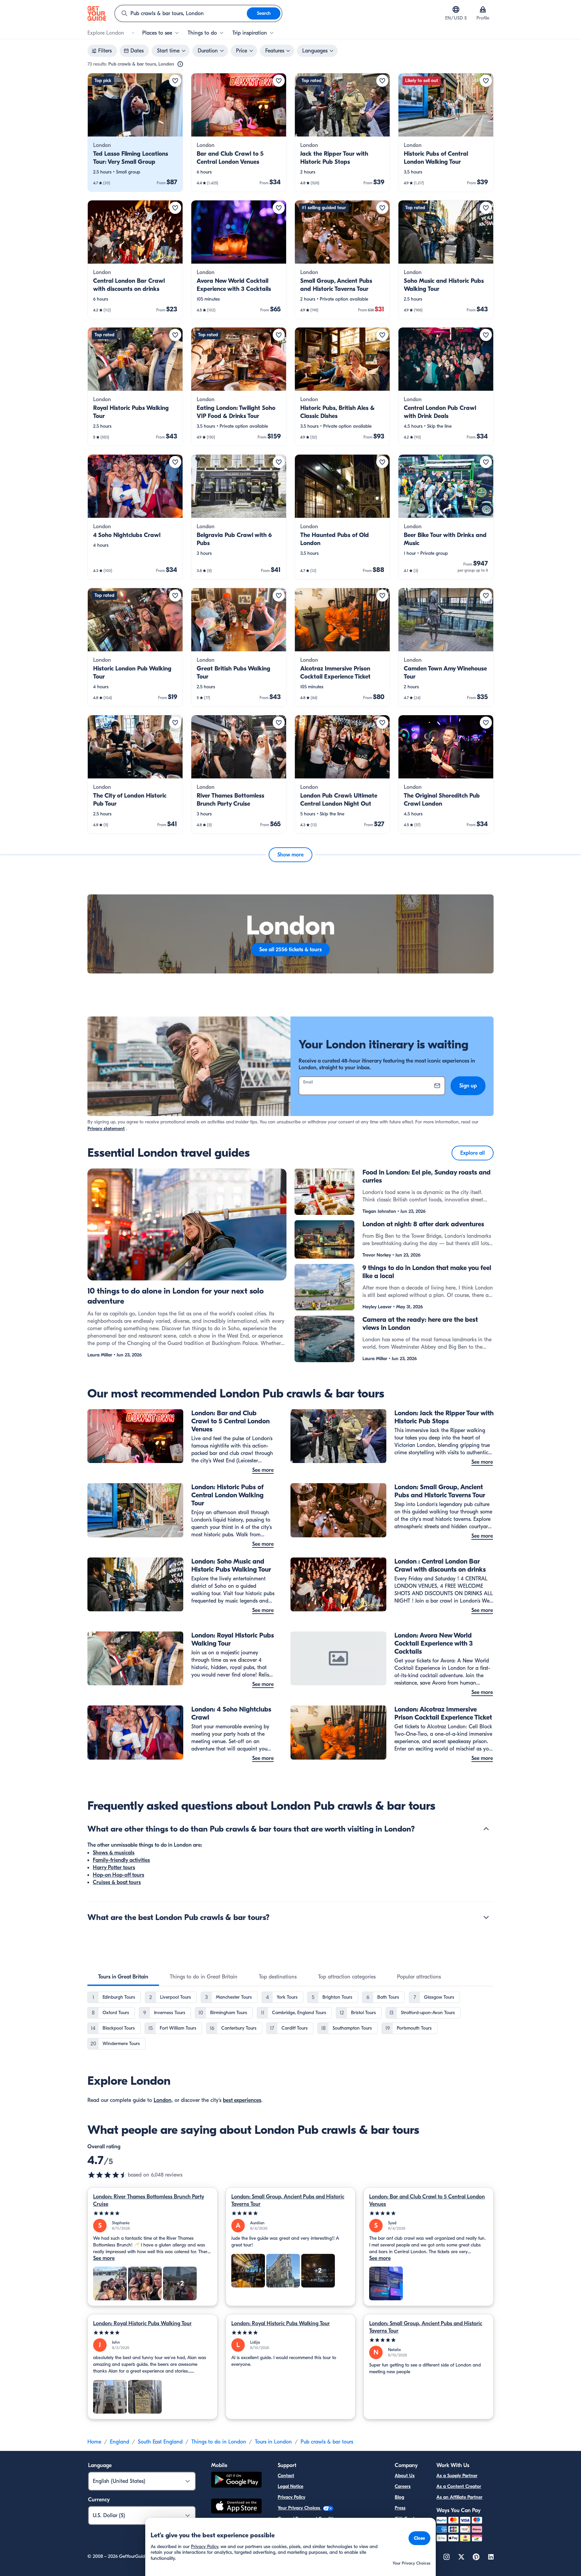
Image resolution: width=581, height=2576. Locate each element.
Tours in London (273, 2442)
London (163, 2100)
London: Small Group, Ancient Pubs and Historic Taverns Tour (288, 2200)
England (120, 2442)
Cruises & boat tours (117, 1882)
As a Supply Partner (457, 2476)
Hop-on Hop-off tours (119, 1875)
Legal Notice (290, 2486)
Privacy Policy (292, 2497)
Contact (286, 2476)
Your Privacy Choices (300, 2508)
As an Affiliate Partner (459, 2497)
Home (94, 2442)
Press (400, 2508)
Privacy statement (106, 1129)
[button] (135, 132)
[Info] (180, 64)
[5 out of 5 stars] (152, 2213)
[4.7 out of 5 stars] (108, 2175)
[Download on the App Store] (236, 2507)
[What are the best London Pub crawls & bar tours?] (486, 1917)
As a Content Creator (459, 2486)
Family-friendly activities (121, 1860)
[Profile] (483, 9)
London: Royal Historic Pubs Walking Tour (142, 2323)
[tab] (123, 1977)
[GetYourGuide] (97, 13)
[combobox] (181, 13)
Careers (403, 2486)
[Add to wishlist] (175, 81)
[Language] (456, 9)
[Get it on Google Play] (236, 2481)
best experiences (242, 2100)
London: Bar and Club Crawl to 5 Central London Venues (427, 2200)
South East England (160, 2442)
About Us (405, 2476)
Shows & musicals (114, 1853)
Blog (399, 2497)
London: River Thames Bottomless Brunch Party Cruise (149, 2200)
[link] (135, 132)
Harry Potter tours (114, 1868)
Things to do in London (219, 2442)
